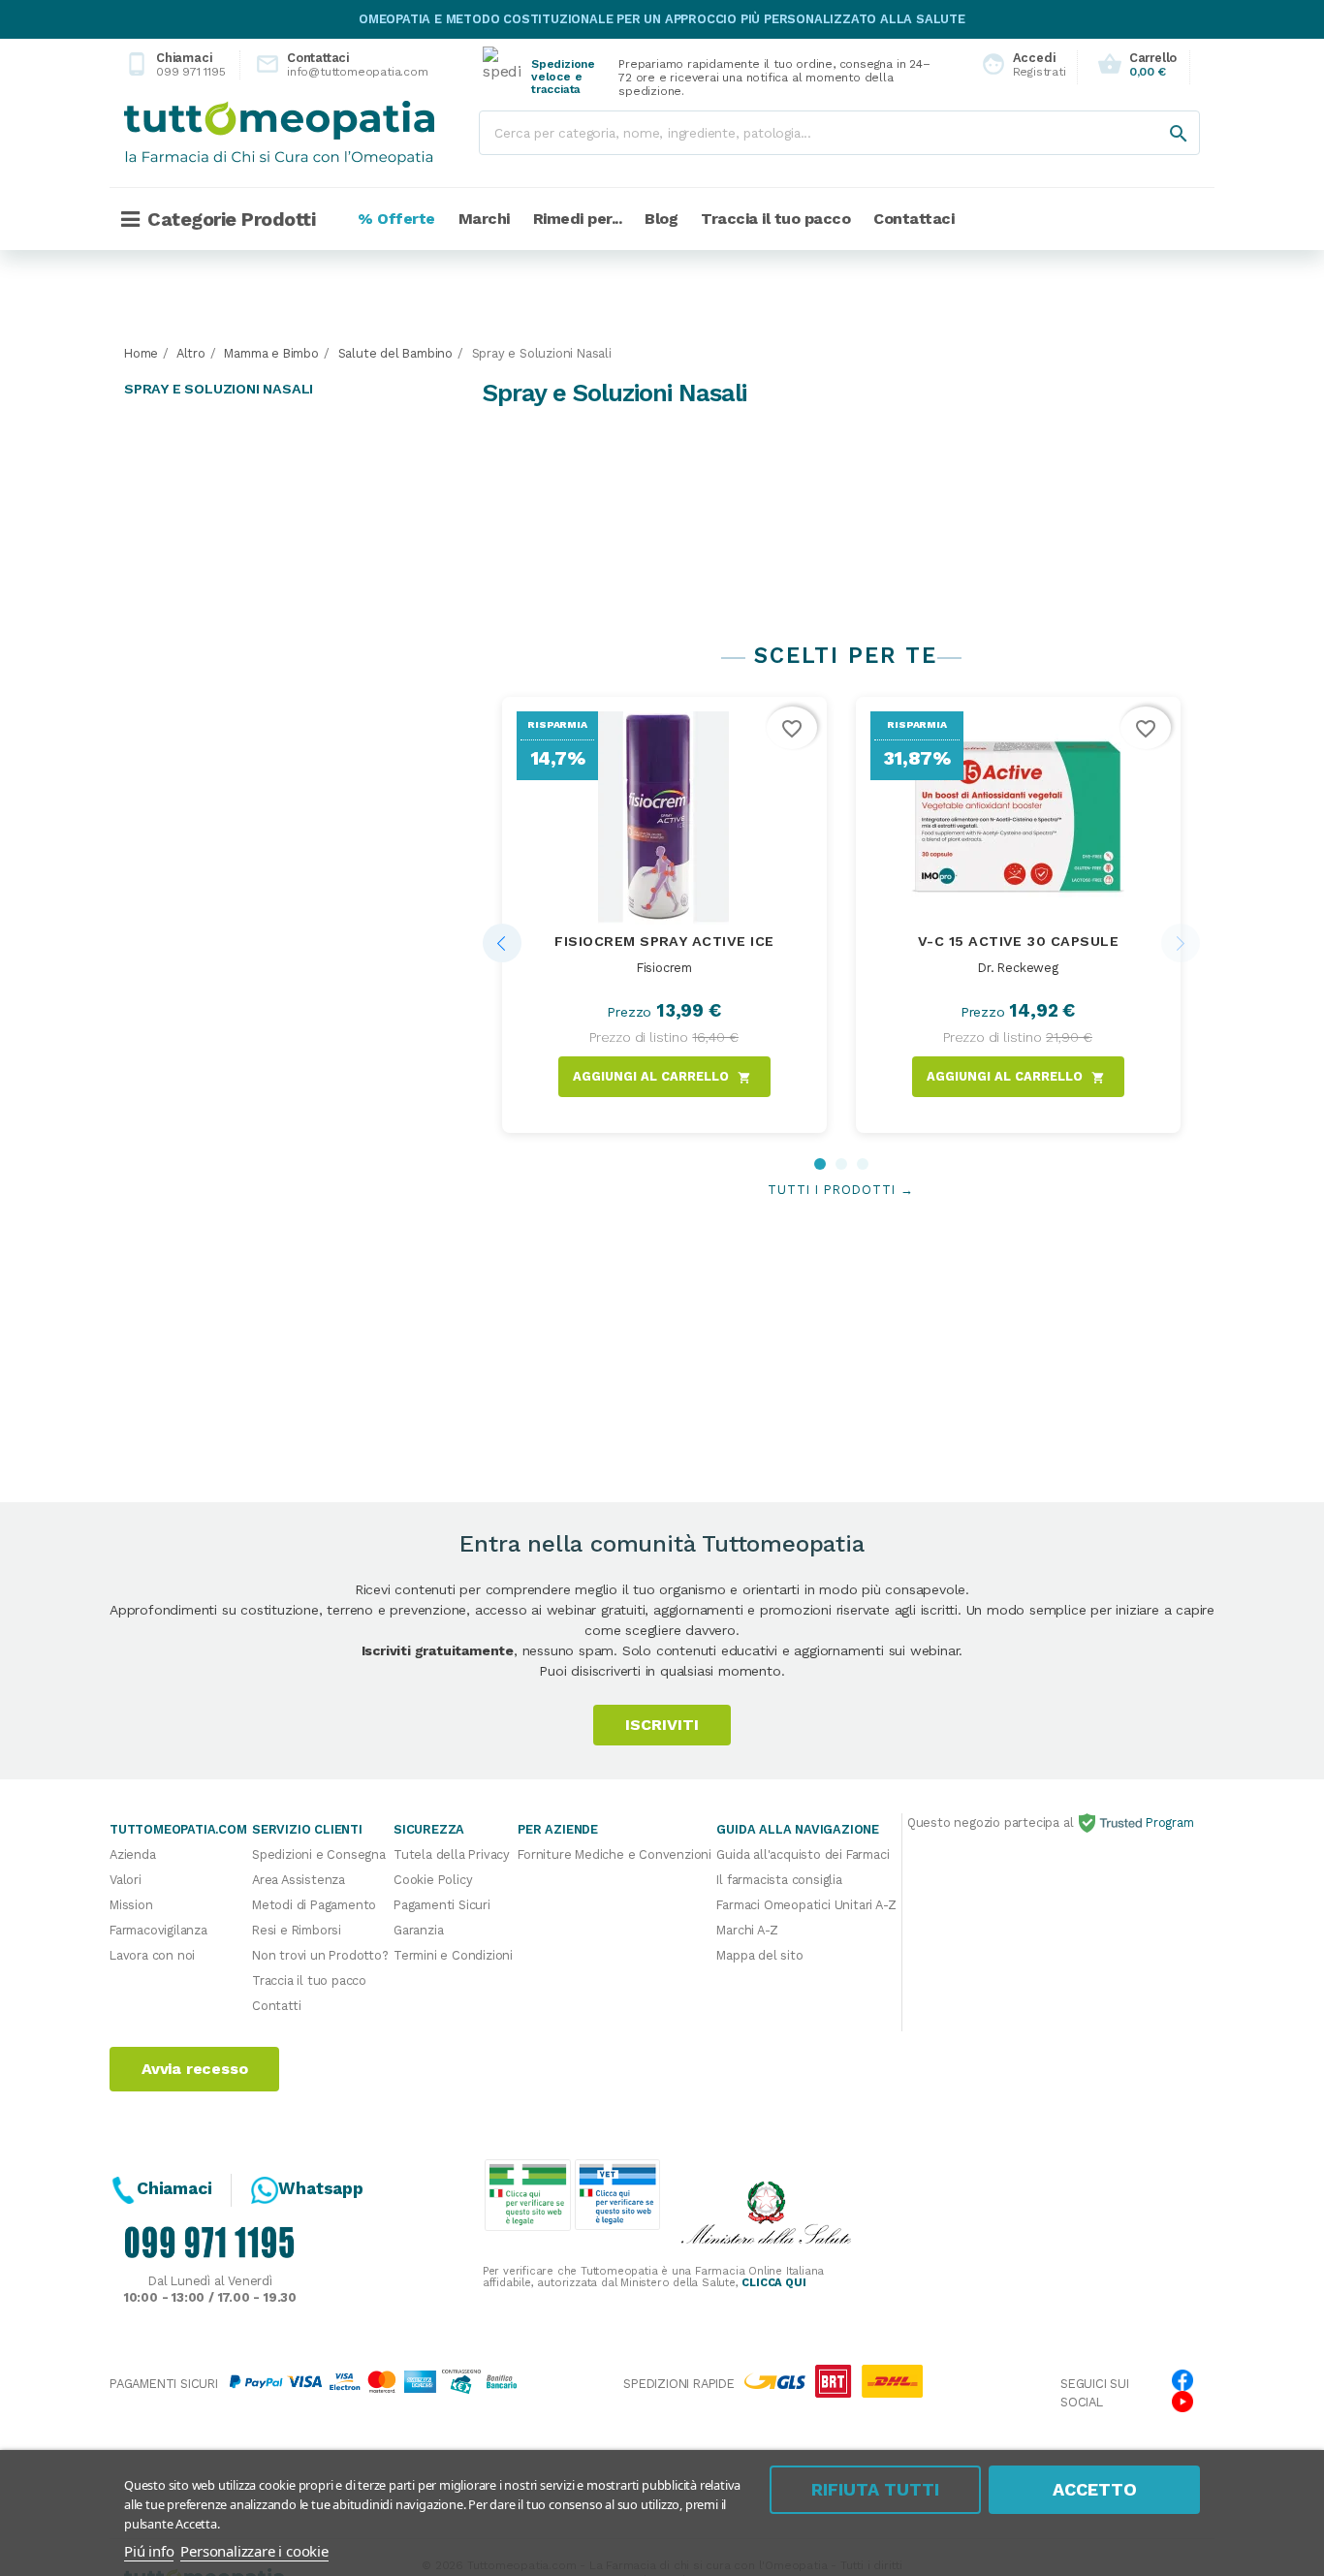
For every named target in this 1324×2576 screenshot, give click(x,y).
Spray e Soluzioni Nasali (219, 389)
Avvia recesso (194, 2069)
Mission (131, 1905)
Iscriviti (662, 1725)
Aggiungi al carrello (662, 1077)
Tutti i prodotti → (841, 1190)
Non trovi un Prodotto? (320, 1955)
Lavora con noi (152, 1955)
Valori (126, 1880)
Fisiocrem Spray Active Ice (664, 941)
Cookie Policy (433, 1880)
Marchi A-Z (747, 1930)
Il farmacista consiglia (779, 1880)
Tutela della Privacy (452, 1854)
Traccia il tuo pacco (309, 1980)
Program (1167, 1822)
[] (1159, 114)
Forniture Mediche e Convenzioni (615, 1854)
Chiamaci (175, 64)
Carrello (1137, 64)
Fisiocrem (664, 968)
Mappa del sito (759, 1955)
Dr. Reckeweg (1018, 968)
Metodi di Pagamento (314, 1905)
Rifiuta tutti (875, 2489)
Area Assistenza (299, 1880)
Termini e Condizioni (453, 1955)
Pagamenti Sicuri (442, 1905)
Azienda (133, 1854)
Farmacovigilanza (158, 1930)
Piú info (149, 2551)
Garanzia (418, 1930)
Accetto (1095, 2489)
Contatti (276, 2006)
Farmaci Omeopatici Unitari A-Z (806, 1905)
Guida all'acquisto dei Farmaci (803, 1854)
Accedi (1018, 64)
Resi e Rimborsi (297, 1930)
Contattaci (326, 64)
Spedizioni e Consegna (319, 1854)
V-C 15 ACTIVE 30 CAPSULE (1019, 941)
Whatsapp (320, 2188)
